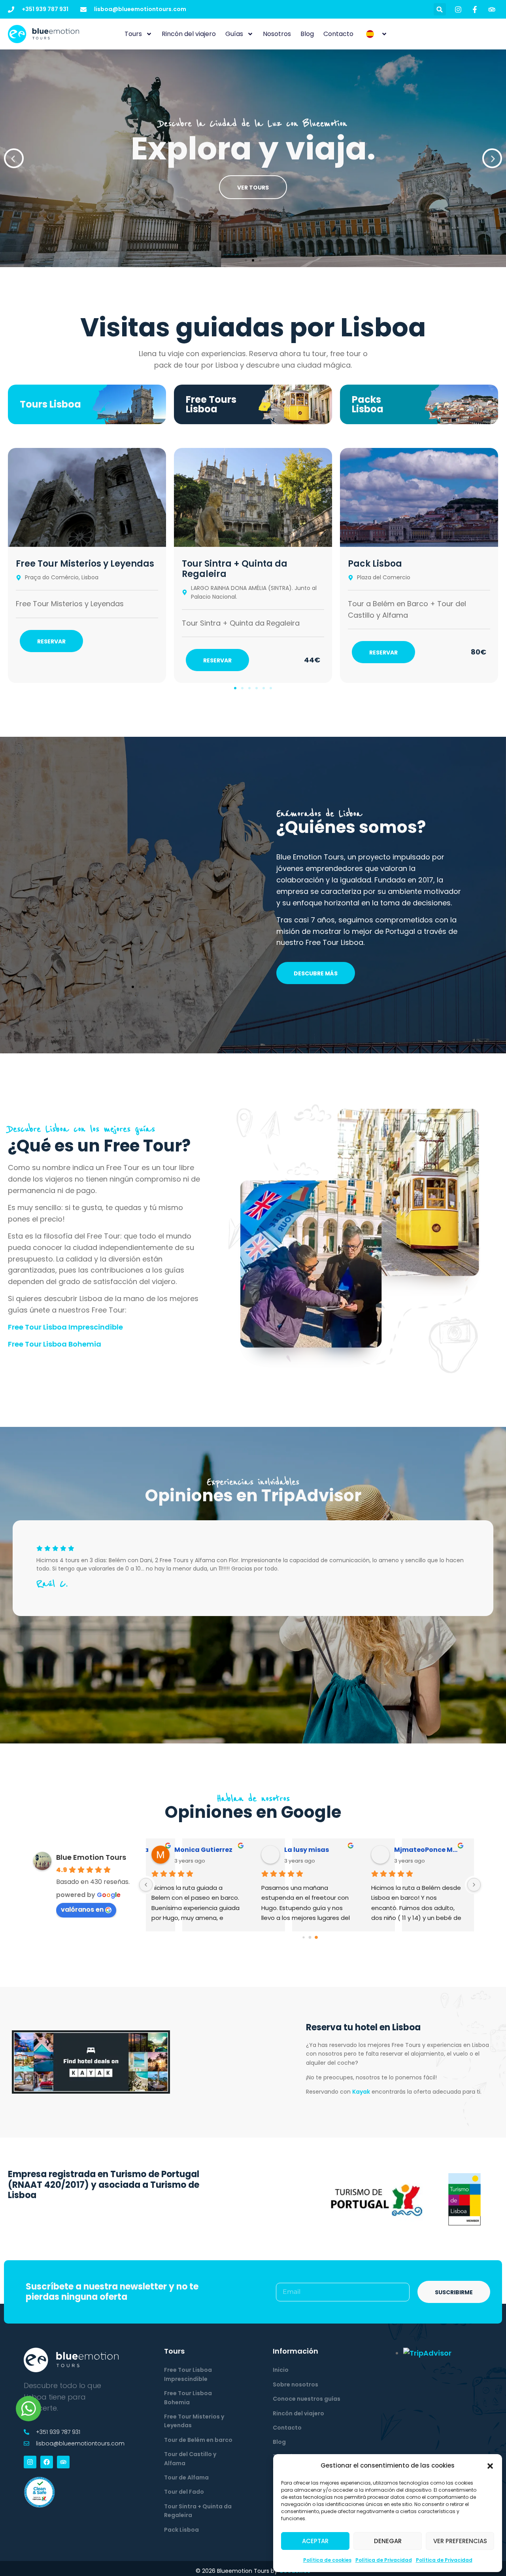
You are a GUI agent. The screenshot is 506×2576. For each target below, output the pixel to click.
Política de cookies (327, 2560)
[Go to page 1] (310, 1937)
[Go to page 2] (316, 1937)
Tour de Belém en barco (198, 2440)
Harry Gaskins (312, 1850)
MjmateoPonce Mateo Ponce (211, 1850)
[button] (490, 2466)
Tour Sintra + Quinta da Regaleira (235, 569)
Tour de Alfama (186, 2477)
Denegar (388, 2541)
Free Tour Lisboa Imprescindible (65, 1327)
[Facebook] (47, 2462)
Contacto (338, 34)
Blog (307, 34)
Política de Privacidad (384, 2560)
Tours (133, 34)
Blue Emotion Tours (91, 1857)
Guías (234, 34)
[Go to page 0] (303, 1937)
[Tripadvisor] (63, 2462)
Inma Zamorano (425, 1850)
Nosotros (277, 34)
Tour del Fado (184, 2492)
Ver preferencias (460, 2541)
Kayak (361, 2092)
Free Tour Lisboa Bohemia (55, 1344)
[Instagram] (30, 2462)
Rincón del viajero (189, 34)
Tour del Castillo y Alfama (190, 2458)
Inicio (281, 2370)
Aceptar (315, 2541)
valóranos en (82, 1909)
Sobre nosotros (295, 2384)
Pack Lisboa (375, 564)
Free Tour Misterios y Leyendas (85, 564)
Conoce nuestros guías (307, 2399)
